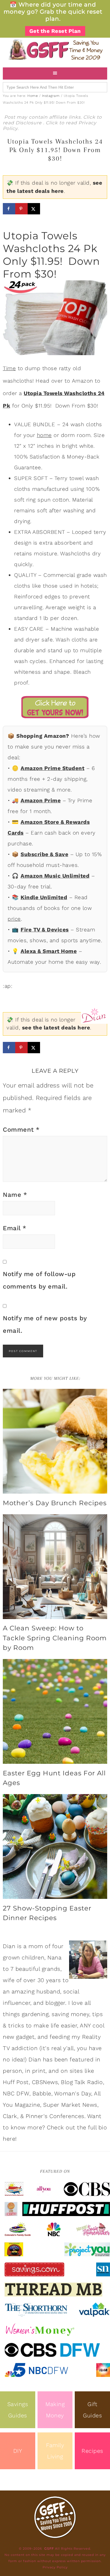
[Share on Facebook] (9, 209)
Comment (21, 1130)
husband (48, 1991)
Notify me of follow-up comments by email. (39, 1280)
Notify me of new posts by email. (45, 1324)
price (14, 919)
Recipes (92, 2451)
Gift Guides (92, 2410)
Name (15, 1195)
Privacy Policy (55, 2567)
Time (9, 368)
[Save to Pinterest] (21, 209)
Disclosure (29, 123)
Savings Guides (18, 2410)
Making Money (55, 2410)
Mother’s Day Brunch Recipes (55, 1503)
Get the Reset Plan (55, 31)
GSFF (55, 50)
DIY (18, 2451)
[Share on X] (34, 209)
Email (15, 1228)
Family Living (55, 2451)
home (44, 435)
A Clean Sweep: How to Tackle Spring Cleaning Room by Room (55, 1638)
